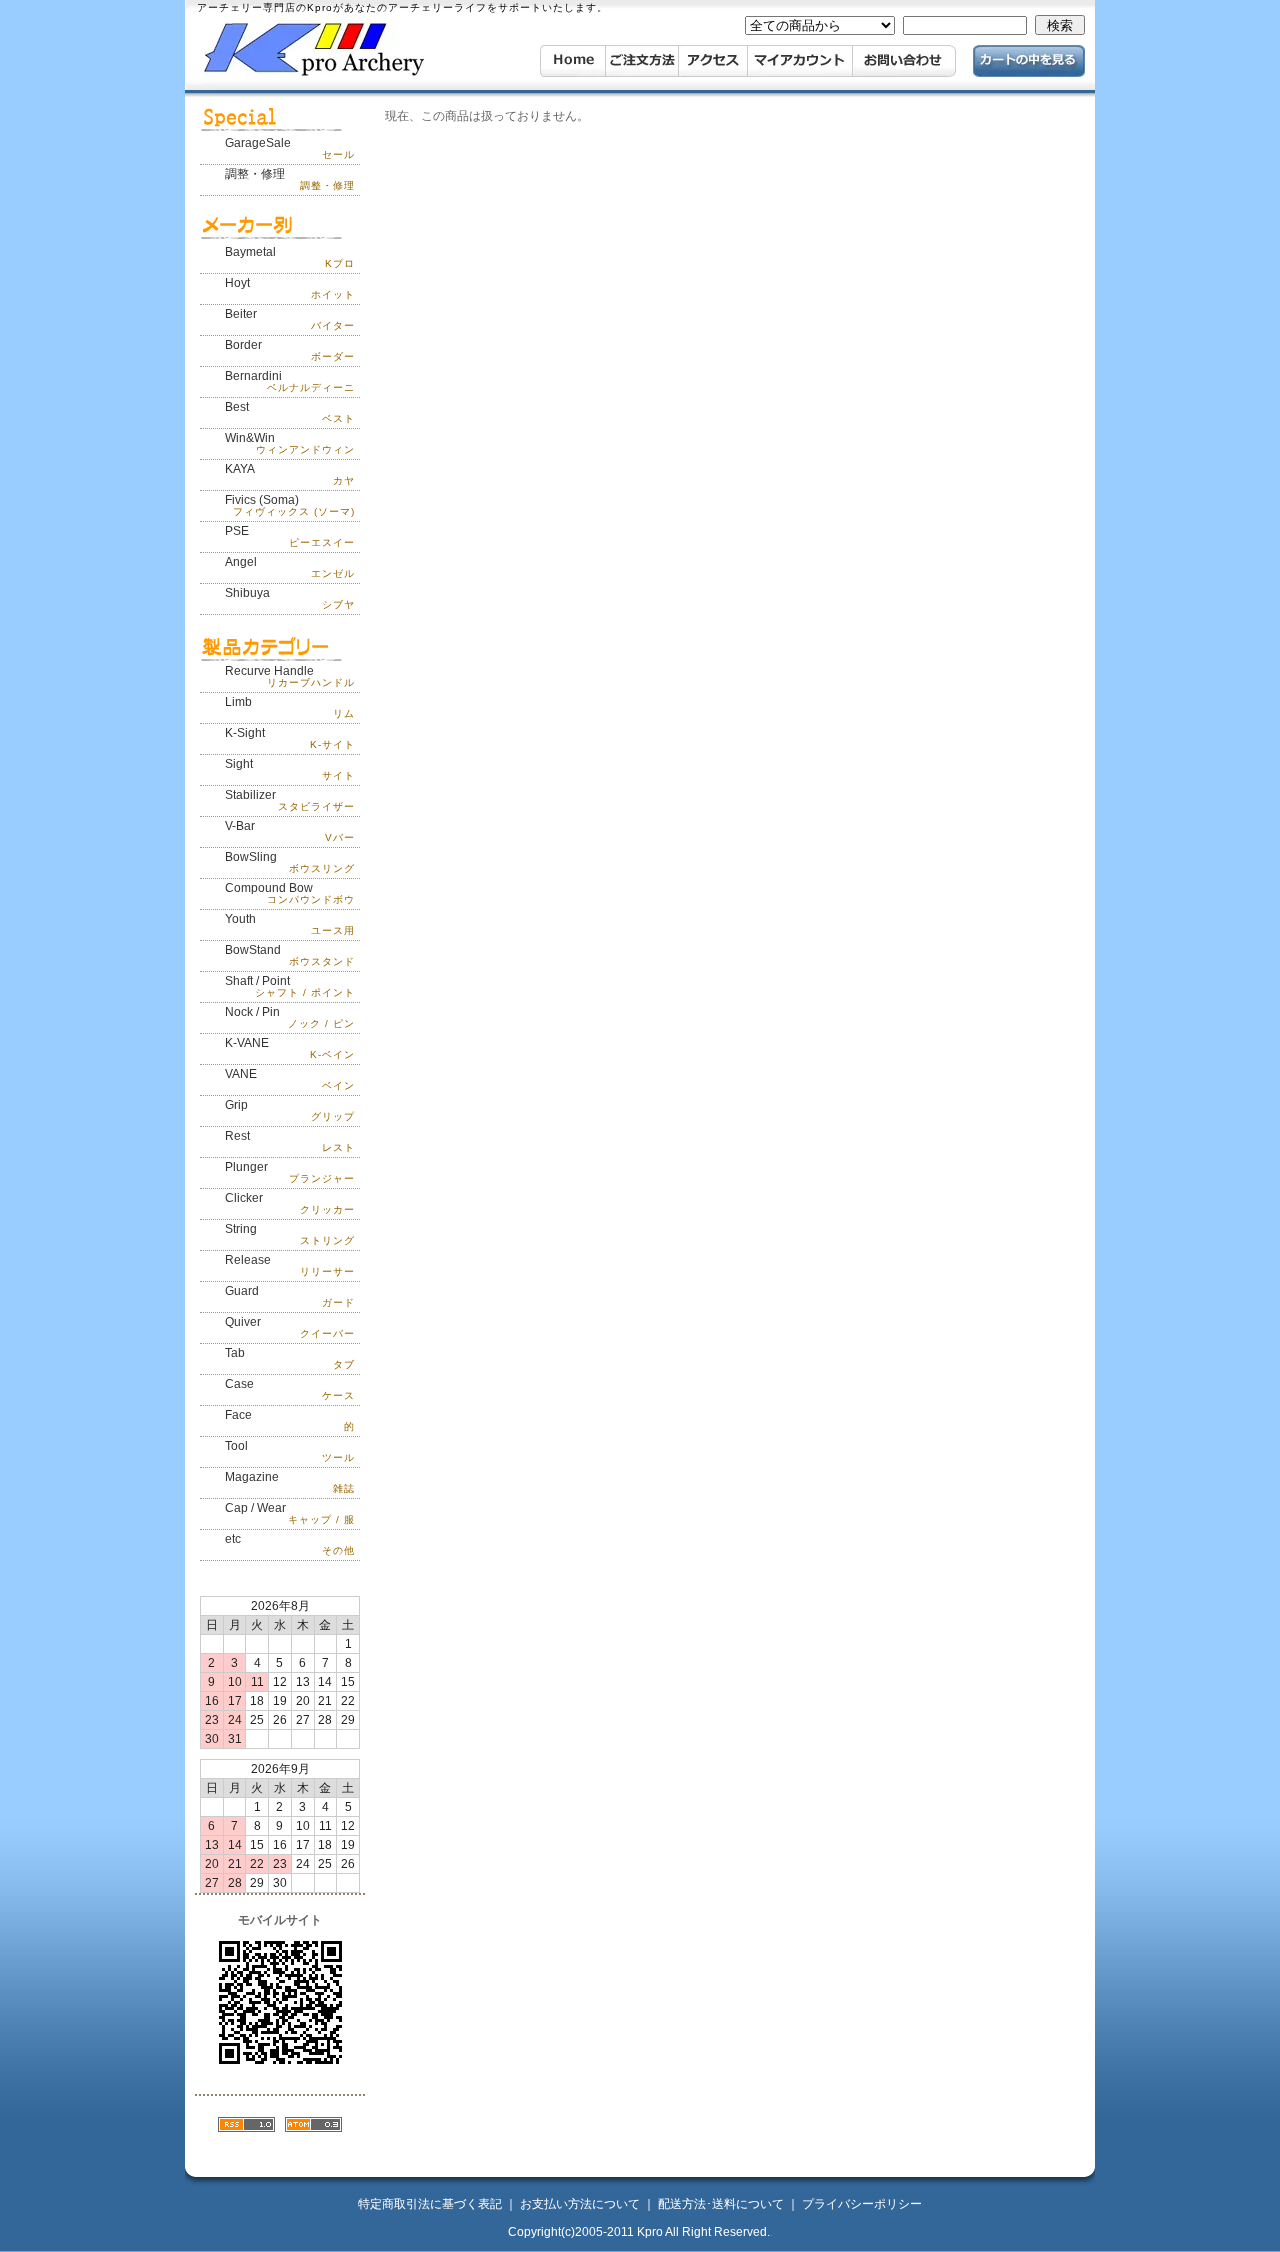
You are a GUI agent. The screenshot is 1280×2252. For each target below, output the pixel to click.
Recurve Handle (290, 676)
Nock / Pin (290, 1017)
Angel (290, 567)
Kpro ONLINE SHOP (344, 49)
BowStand (290, 955)
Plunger (290, 1172)
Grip (290, 1110)
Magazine (290, 1482)
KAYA (290, 474)
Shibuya (290, 598)
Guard (290, 1296)
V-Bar (290, 831)
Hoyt (290, 288)
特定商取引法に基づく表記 (430, 2204)
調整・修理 (290, 179)
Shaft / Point (290, 986)
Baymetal (290, 257)
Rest (290, 1141)
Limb (290, 707)
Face (290, 1420)
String (290, 1234)
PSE (290, 536)
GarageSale (290, 148)
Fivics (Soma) (290, 505)
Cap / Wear (290, 1513)
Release (290, 1265)
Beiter (290, 319)
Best (290, 412)
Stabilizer (290, 800)
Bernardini (290, 381)
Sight (290, 769)
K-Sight (290, 738)
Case (290, 1389)
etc (290, 1544)
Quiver (290, 1327)
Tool (290, 1451)
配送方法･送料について (721, 2204)
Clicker (290, 1203)
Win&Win (290, 443)
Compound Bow (290, 893)
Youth (290, 924)
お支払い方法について (580, 2204)
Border (290, 350)
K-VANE (290, 1048)
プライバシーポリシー (862, 2204)
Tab (290, 1358)
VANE (290, 1079)
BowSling (290, 862)
